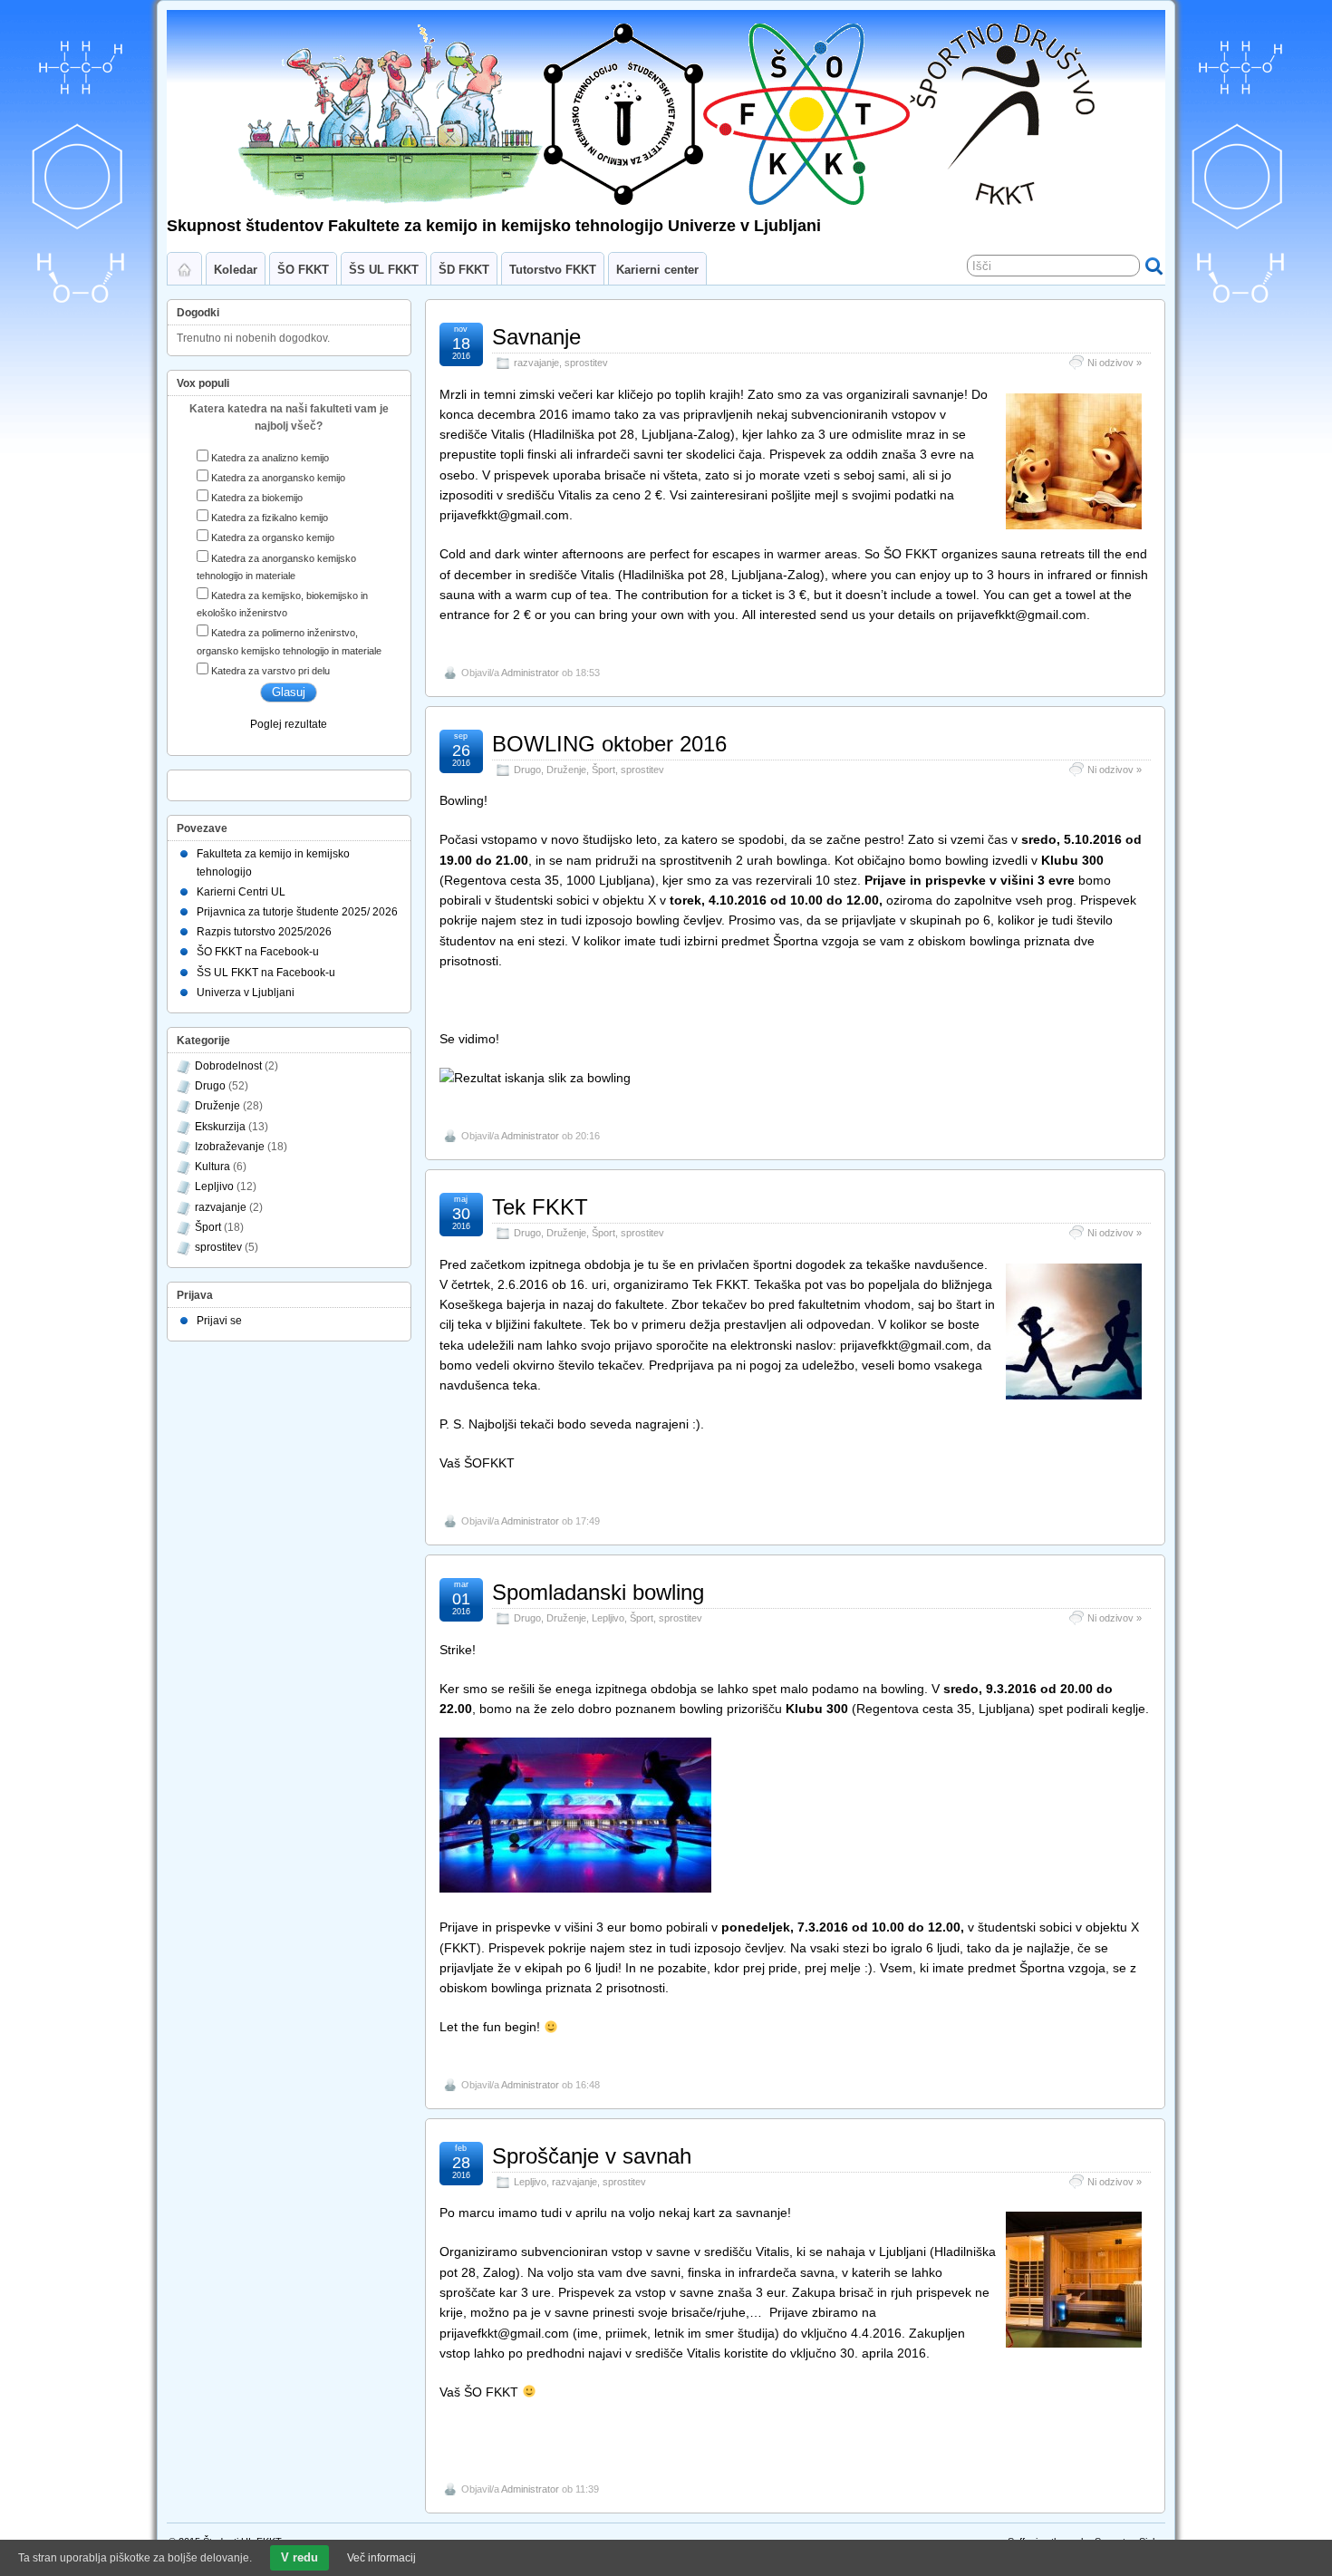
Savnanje (536, 337)
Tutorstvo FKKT (553, 270)
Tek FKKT (540, 1207)
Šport (603, 770)
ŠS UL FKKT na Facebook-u (266, 973)
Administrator (530, 673)
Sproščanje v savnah (592, 2156)
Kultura (212, 1167)
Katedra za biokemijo (257, 498)
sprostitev (586, 363)
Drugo (527, 770)
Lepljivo (608, 1618)
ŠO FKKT (303, 270)
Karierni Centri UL (241, 892)
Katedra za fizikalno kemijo (270, 518)
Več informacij (381, 2558)
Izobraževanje (230, 1147)
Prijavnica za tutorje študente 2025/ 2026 (297, 912)
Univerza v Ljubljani (246, 993)
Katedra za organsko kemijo (273, 537)
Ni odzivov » (1115, 363)
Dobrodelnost (228, 1066)
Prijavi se (219, 1321)
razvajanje (536, 363)
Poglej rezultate (289, 724)
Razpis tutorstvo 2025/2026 (264, 932)
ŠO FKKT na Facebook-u (258, 952)
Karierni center (657, 270)
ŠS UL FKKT (384, 270)
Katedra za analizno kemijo (270, 458)
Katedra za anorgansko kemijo (278, 478)
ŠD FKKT (464, 270)
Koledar (236, 270)
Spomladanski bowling (598, 1592)
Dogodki (198, 313)
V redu (299, 2557)
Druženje (566, 770)
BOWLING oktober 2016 (609, 744)
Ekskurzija (220, 1127)
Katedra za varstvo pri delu (270, 671)
